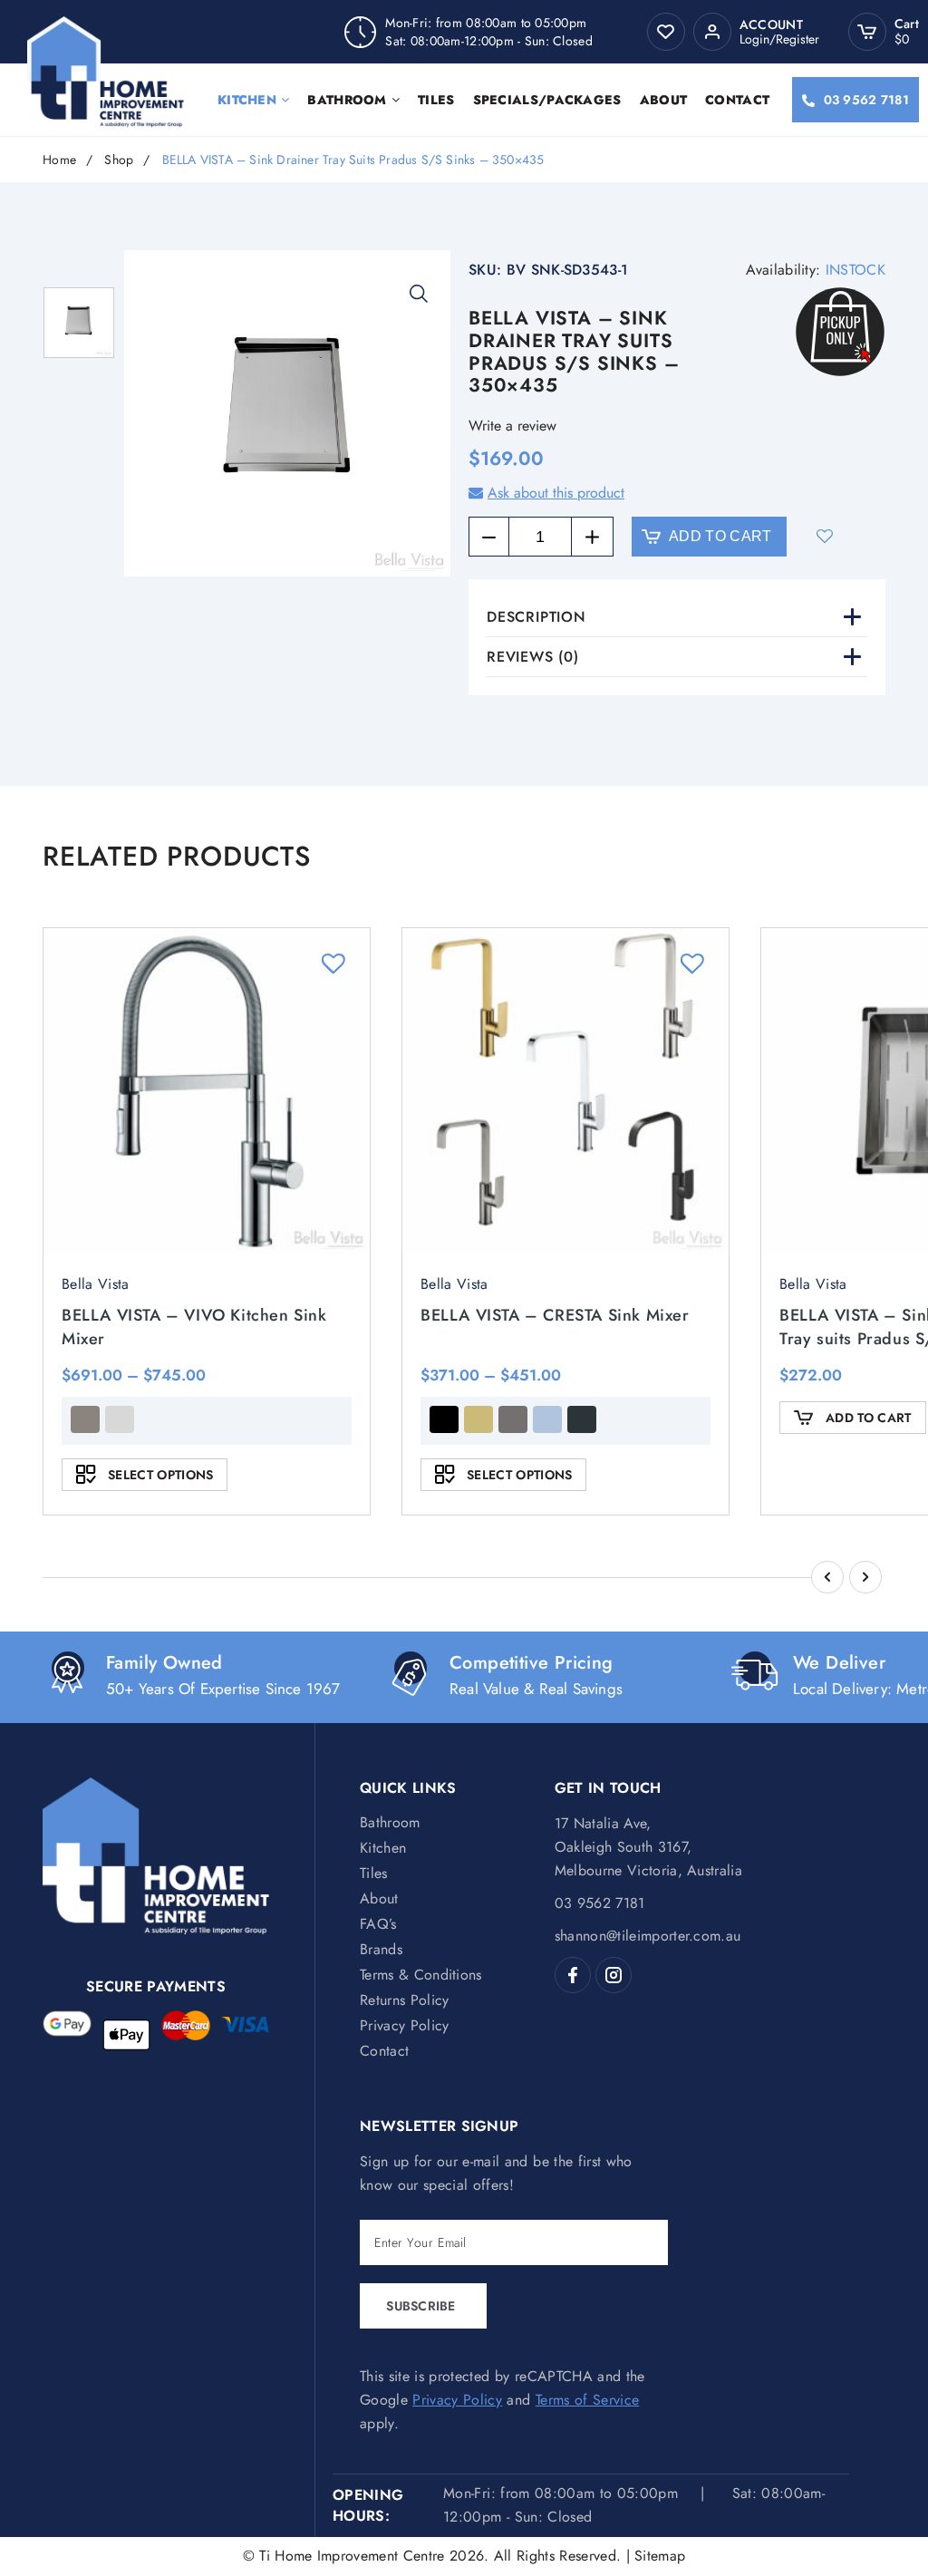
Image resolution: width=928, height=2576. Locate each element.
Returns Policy (404, 2000)
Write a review (512, 426)
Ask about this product (556, 493)
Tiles (436, 100)
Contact (737, 100)
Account (771, 25)
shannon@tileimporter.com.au (648, 1936)
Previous (827, 1577)
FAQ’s (378, 1924)
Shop (119, 160)
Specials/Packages (547, 100)
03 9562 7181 (866, 100)
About (664, 100)
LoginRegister (779, 39)
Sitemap (660, 2556)
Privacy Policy (404, 2025)
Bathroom (347, 100)
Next (865, 1577)
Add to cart (720, 536)
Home (59, 160)
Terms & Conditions (421, 1975)
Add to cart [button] (869, 1418)
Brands (381, 1949)
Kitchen (247, 100)
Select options (160, 1475)
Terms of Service (587, 2400)
